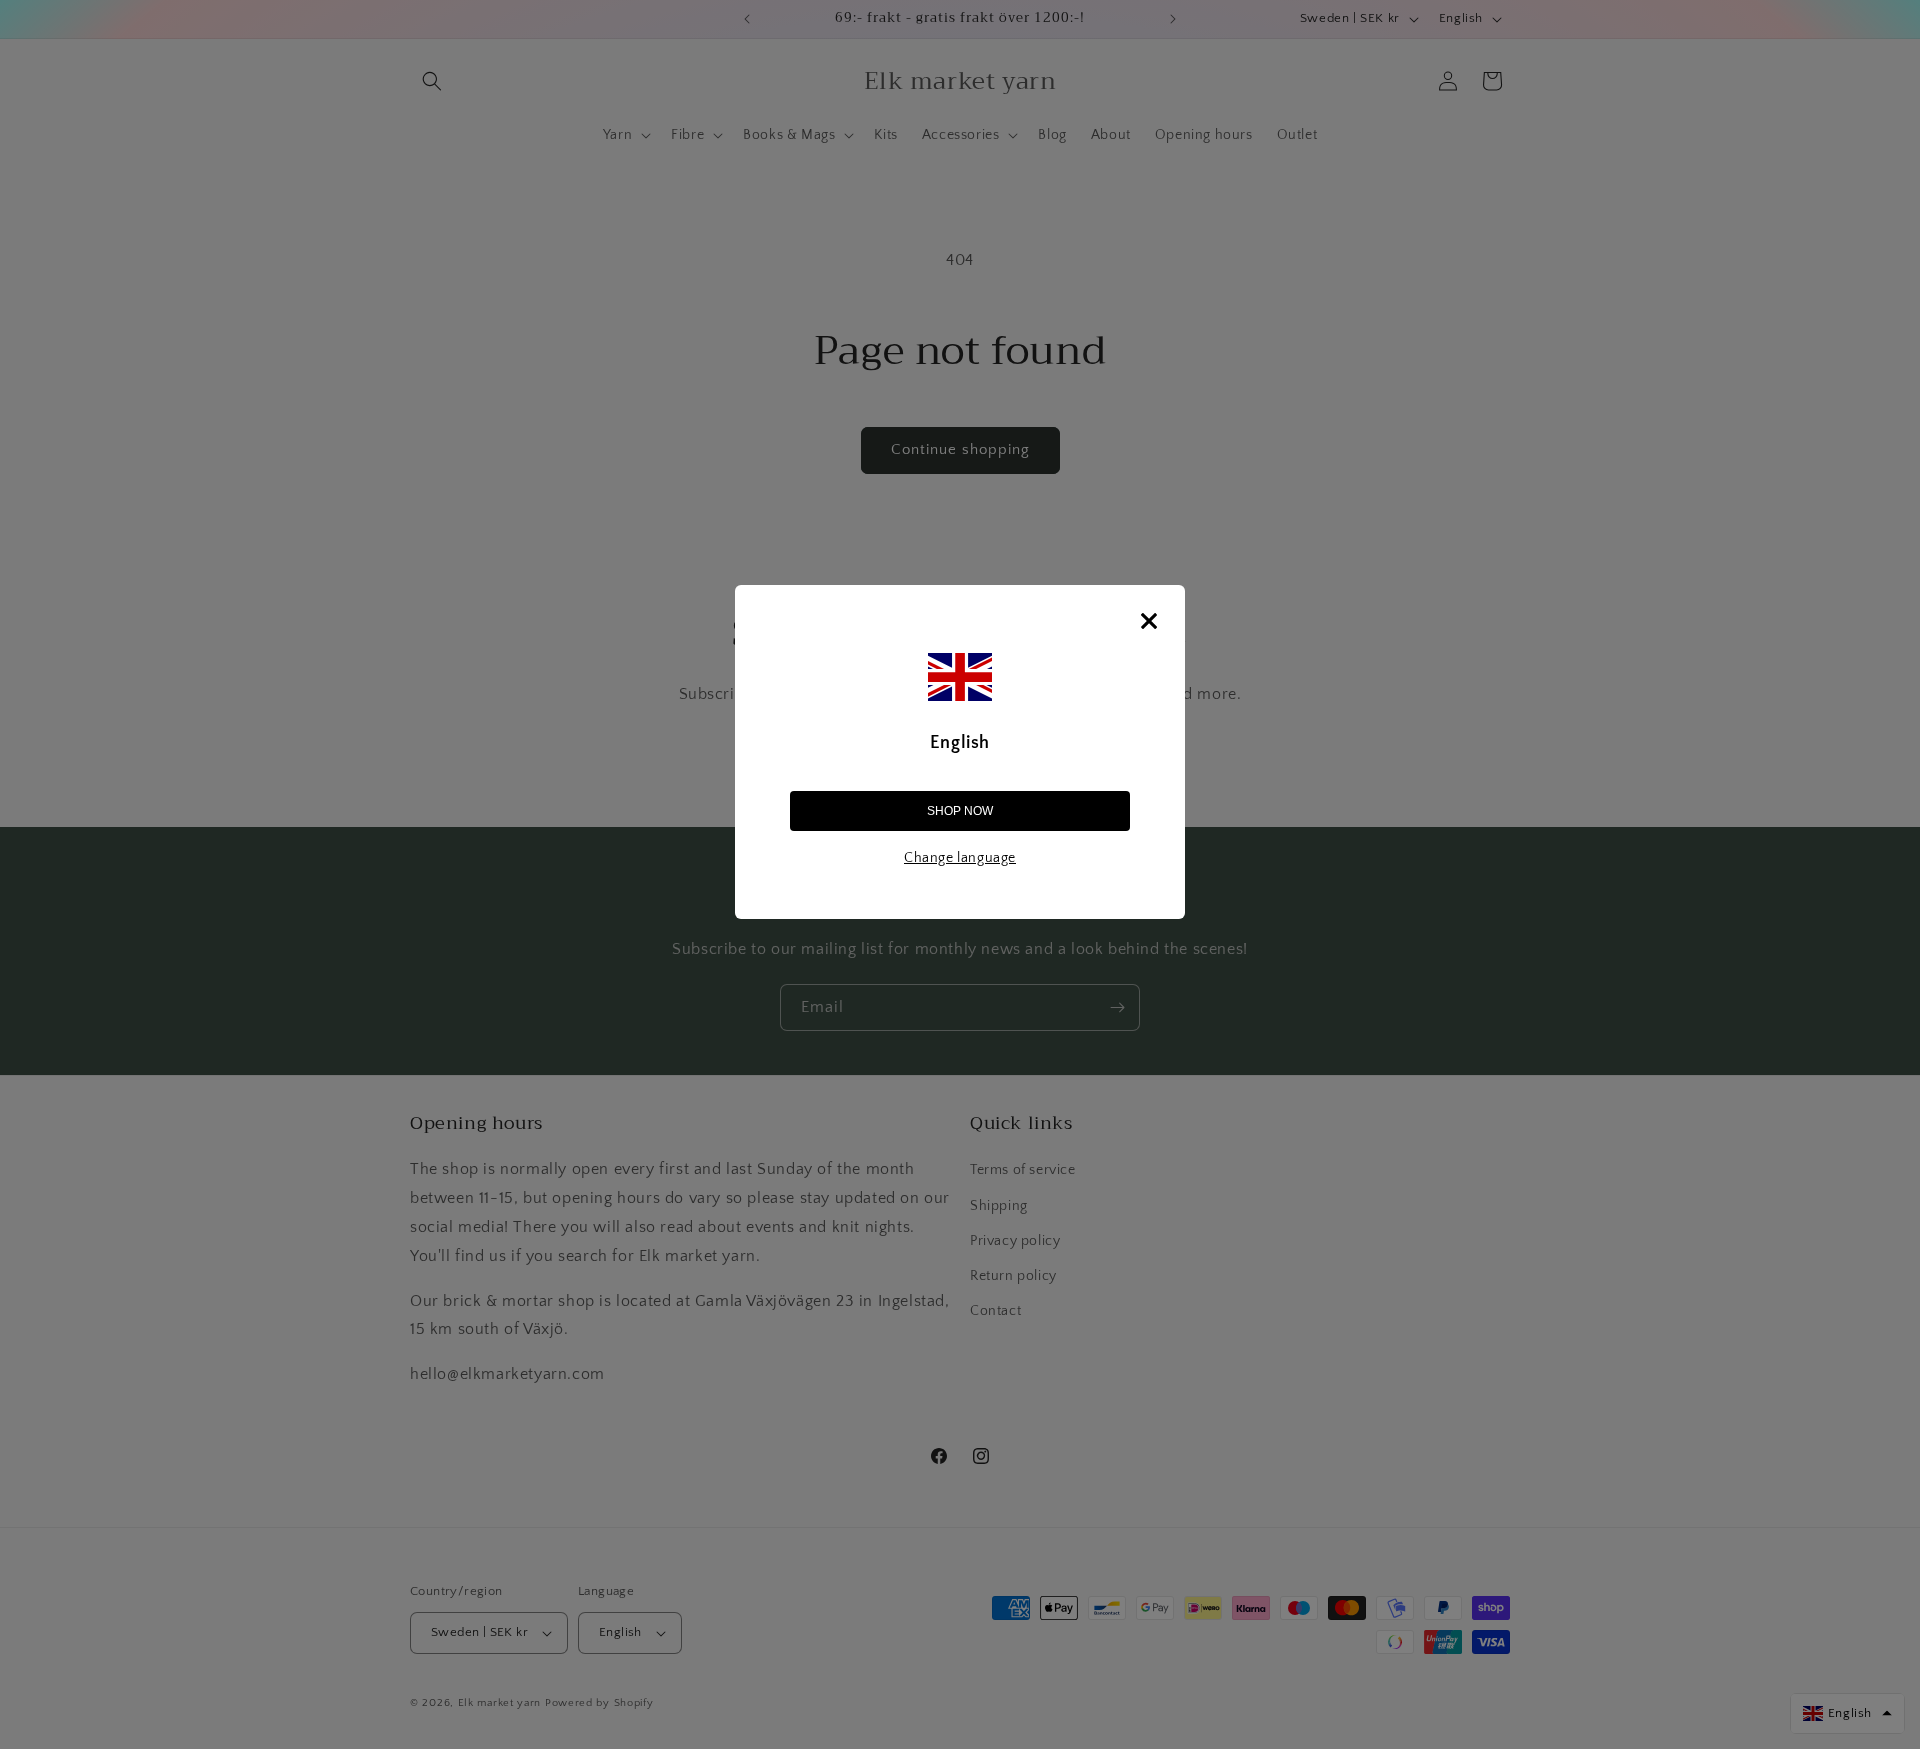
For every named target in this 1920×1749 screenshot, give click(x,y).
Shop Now (960, 811)
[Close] (1149, 621)
